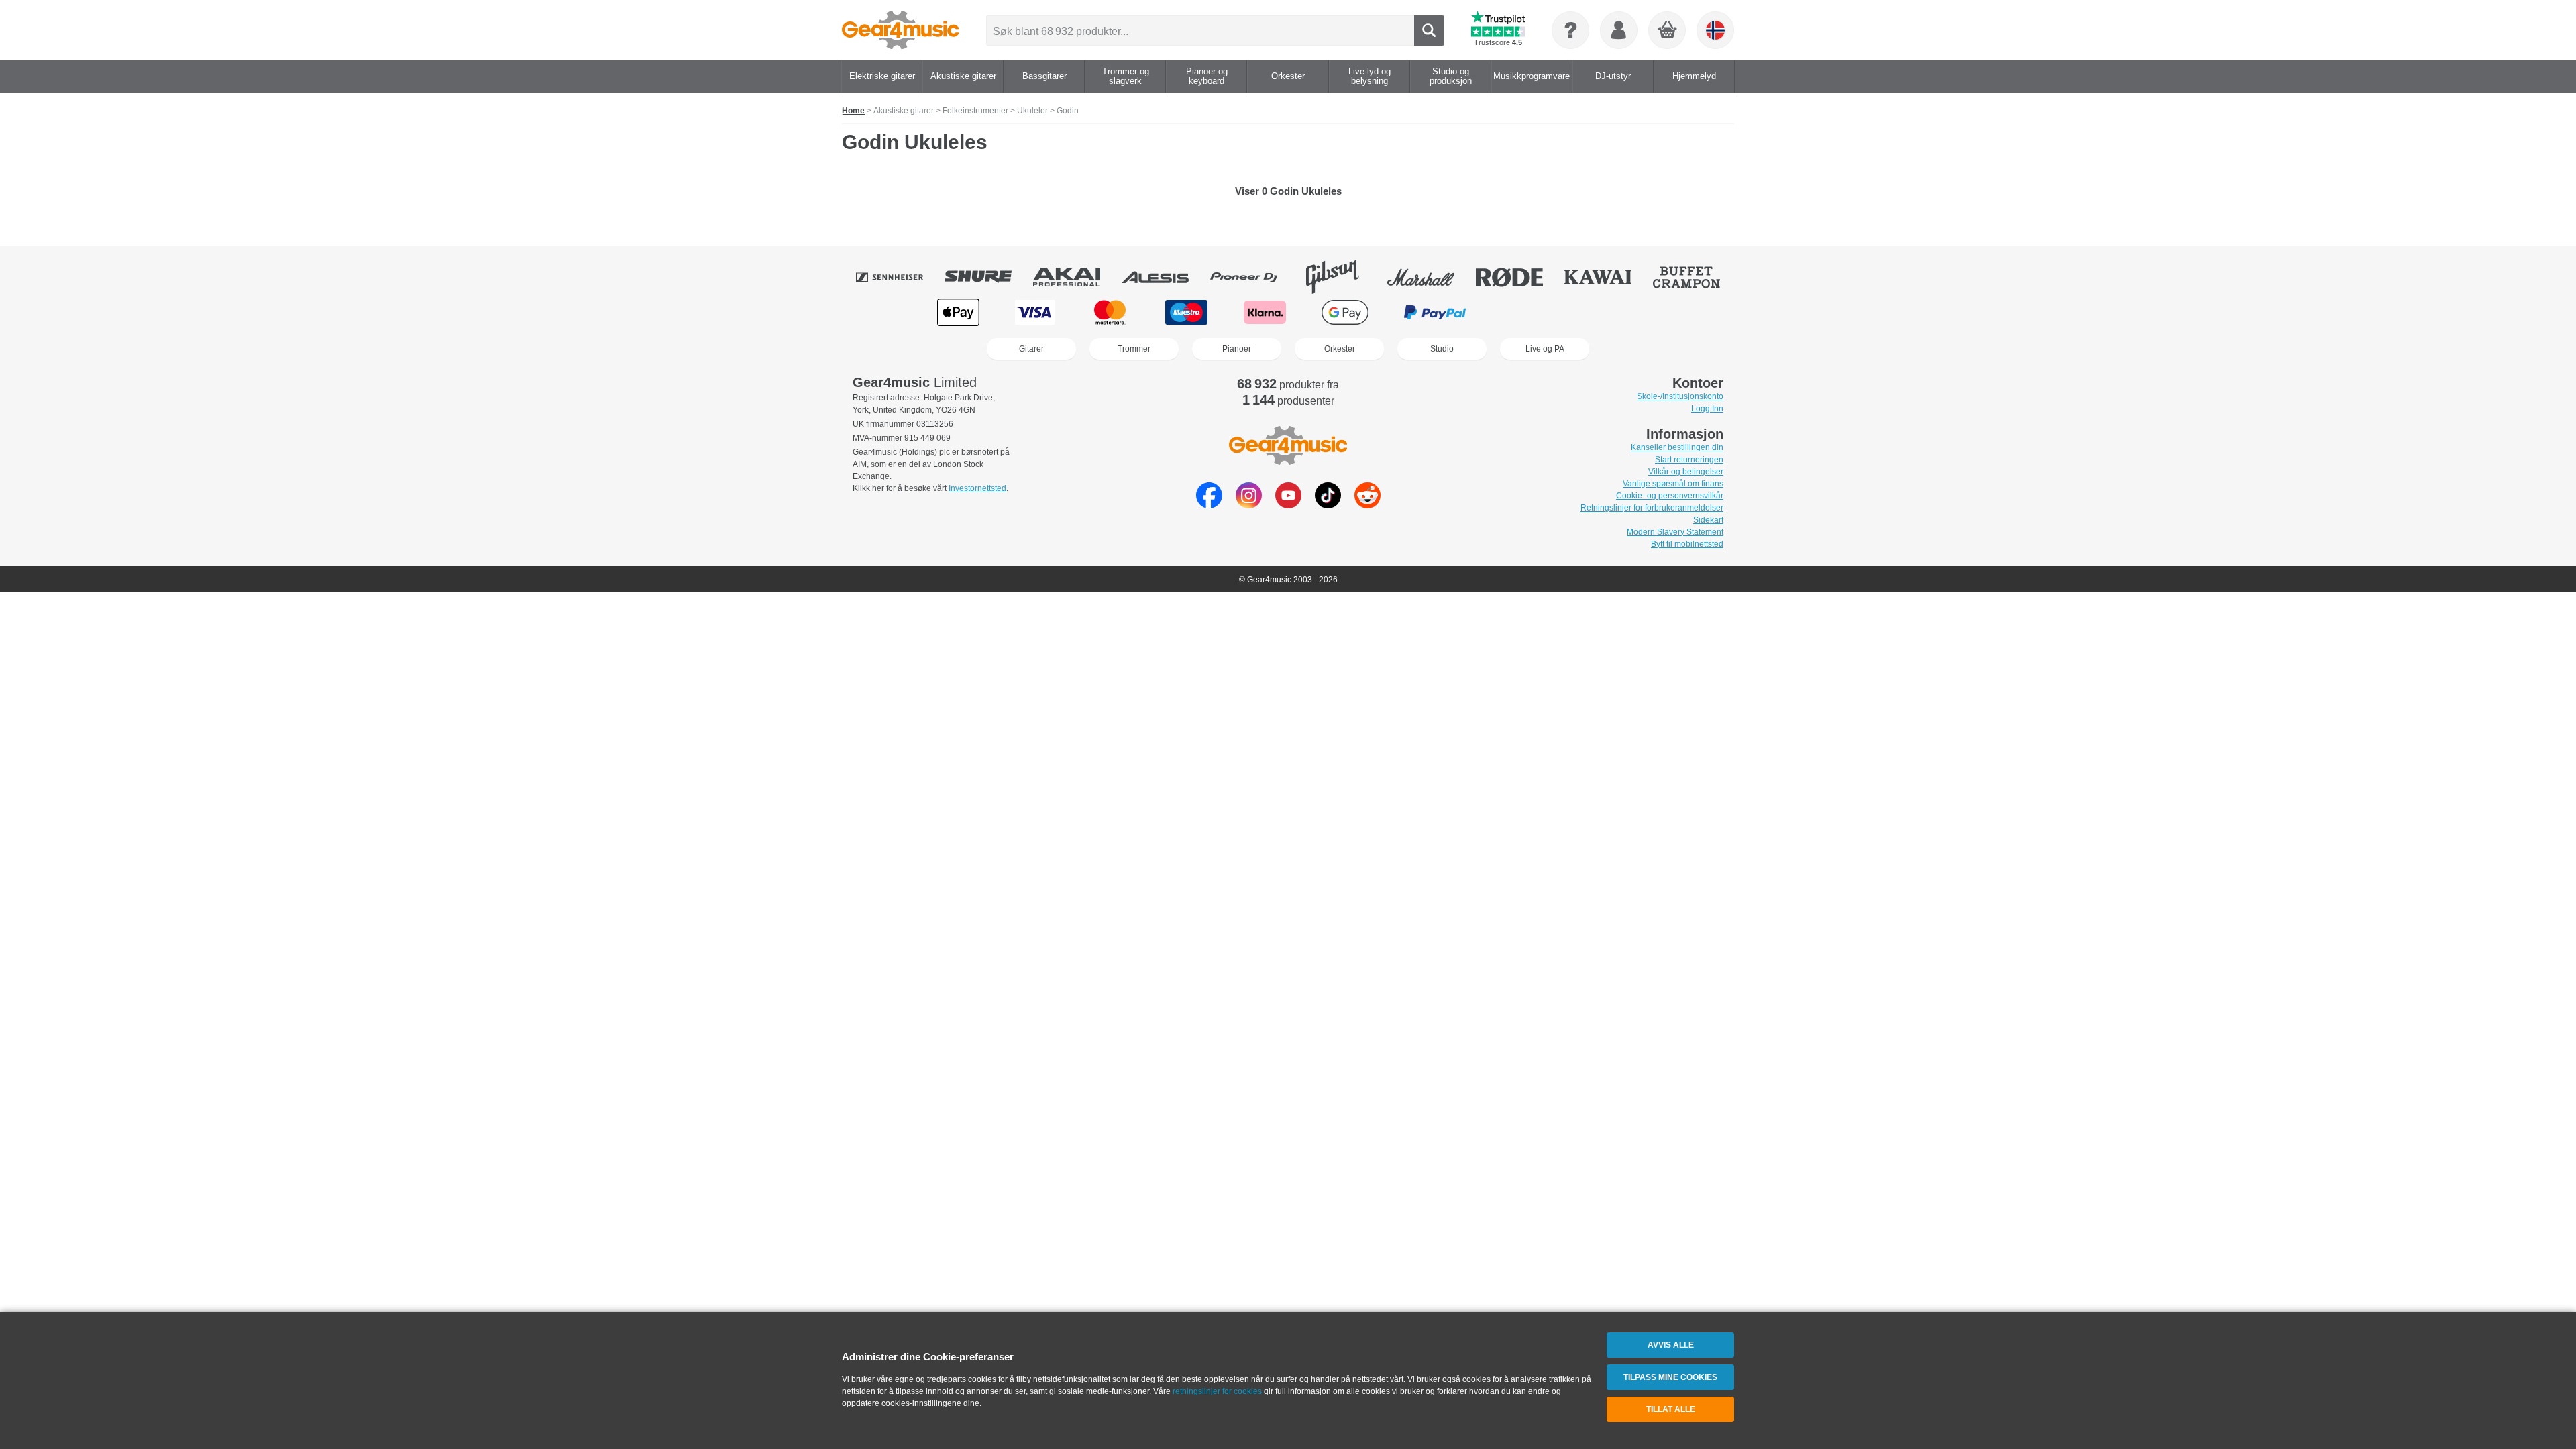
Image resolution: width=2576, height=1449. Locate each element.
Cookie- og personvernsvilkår (1670, 496)
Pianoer (1237, 349)
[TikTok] (1328, 505)
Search (1429, 31)
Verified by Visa (1616, 312)
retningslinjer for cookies (1217, 1391)
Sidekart (1708, 520)
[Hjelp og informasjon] (1570, 30)
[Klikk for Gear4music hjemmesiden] (901, 30)
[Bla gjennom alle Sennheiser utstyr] (899, 277)
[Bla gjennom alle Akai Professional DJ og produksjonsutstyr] (1076, 277)
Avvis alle (1671, 1345)
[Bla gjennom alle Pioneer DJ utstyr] (1253, 277)
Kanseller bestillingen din (1677, 447)
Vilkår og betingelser (1686, 472)
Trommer (1134, 349)
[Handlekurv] (1668, 31)
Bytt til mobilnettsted (1687, 544)
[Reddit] (1367, 505)
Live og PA (1545, 349)
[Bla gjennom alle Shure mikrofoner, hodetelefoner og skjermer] (987, 277)
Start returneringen (1689, 460)
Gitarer (1031, 349)
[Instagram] (1249, 505)
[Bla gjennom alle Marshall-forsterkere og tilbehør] (1430, 277)
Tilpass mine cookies (1670, 1377)
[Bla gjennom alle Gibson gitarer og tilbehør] (1342, 277)
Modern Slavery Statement (1675, 532)
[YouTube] (1288, 505)
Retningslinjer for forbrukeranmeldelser (1652, 508)
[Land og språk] (1715, 30)
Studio (1442, 349)
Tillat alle (1671, 1409)
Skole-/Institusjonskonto (1680, 396)
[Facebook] (1209, 505)
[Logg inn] (1619, 30)
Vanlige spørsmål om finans (1673, 484)
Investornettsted (977, 488)
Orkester (1340, 349)
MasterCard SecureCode (1530, 312)
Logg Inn (1707, 409)
